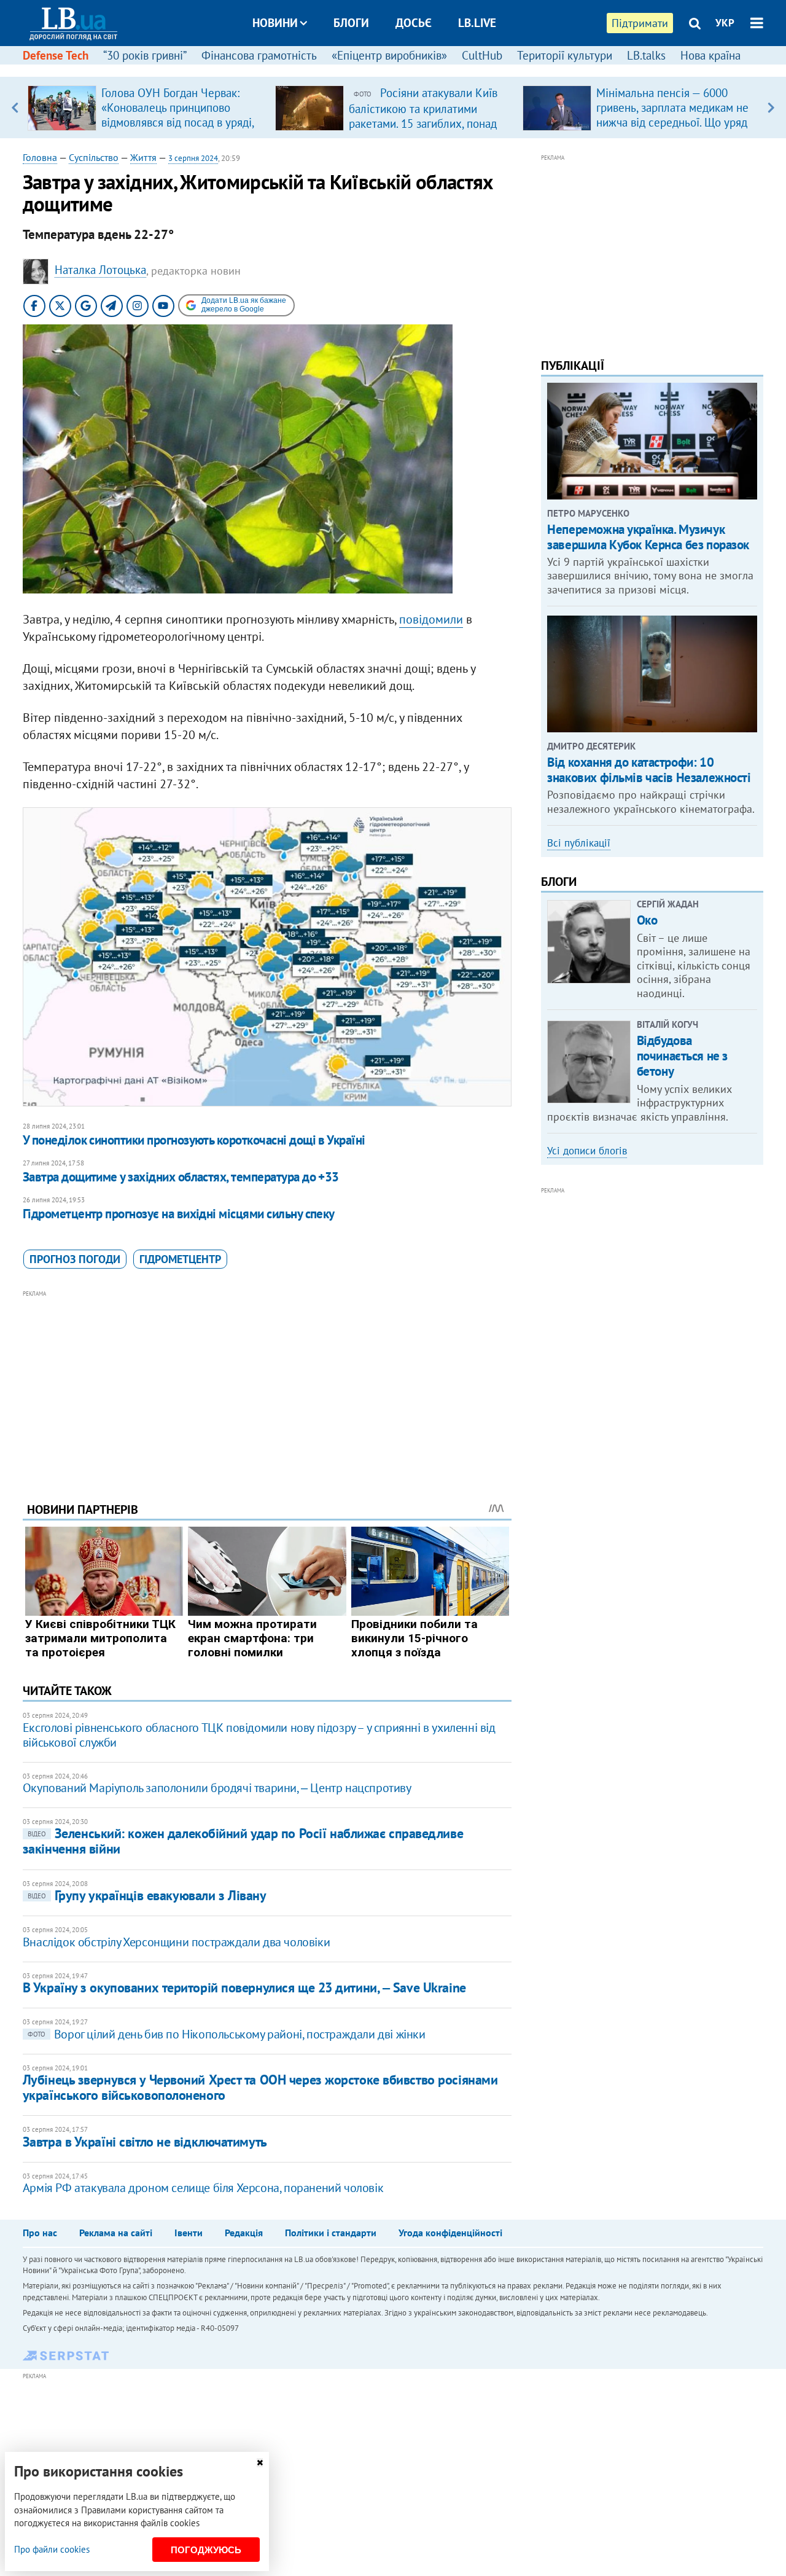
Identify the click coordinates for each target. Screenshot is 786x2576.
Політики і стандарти (331, 2233)
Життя (143, 157)
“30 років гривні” (145, 55)
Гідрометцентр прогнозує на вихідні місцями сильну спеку (179, 1214)
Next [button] (771, 108)
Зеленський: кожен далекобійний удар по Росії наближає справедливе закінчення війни (243, 1841)
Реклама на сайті (116, 2233)
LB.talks (646, 55)
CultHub (482, 55)
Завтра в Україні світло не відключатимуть (145, 2142)
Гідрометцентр (180, 1259)
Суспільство (94, 157)
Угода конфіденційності (450, 2233)
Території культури (565, 55)
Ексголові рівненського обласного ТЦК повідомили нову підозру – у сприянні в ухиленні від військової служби (259, 1735)
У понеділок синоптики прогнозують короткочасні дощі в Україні (194, 1140)
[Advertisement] (267, 1387)
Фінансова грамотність (259, 55)
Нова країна (710, 55)
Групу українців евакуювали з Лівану (147, 1895)
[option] (146, 108)
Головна (40, 157)
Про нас (40, 2233)
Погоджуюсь (206, 2550)
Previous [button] (15, 108)
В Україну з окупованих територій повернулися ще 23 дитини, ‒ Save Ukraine (244, 1987)
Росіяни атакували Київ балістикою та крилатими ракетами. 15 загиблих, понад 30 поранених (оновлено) (423, 115)
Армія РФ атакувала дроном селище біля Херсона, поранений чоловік (203, 2188)
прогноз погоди (75, 1259)
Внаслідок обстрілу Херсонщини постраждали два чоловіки (176, 1942)
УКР (725, 23)
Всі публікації (579, 843)
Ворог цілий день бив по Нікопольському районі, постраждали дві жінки (227, 2034)
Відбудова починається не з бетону (682, 1056)
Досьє (414, 23)
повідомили (431, 619)
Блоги (351, 23)
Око (647, 920)
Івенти (189, 2233)
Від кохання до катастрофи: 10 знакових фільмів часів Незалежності (649, 770)
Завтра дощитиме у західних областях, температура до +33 (181, 1177)
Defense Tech (56, 55)
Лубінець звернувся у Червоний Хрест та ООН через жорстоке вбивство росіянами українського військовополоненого (260, 2087)
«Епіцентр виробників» (389, 55)
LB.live (477, 23)
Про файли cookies (52, 2549)
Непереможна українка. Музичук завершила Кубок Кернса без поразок (648, 537)
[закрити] (260, 2463)
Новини (275, 23)
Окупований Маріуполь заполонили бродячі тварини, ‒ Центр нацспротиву (217, 1788)
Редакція (244, 2233)
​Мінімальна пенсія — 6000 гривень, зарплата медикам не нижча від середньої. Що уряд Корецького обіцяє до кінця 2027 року (672, 122)
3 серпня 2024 (193, 158)
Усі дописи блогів (587, 1151)
